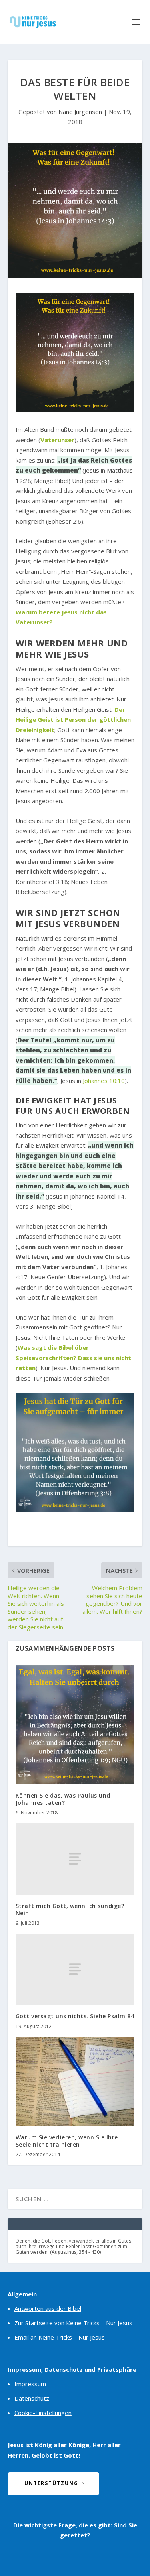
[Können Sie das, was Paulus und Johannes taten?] (75, 1725)
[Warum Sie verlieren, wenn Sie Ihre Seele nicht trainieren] (75, 2081)
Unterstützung (51, 2483)
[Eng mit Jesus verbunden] (75, 410)
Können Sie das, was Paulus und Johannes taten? (63, 1799)
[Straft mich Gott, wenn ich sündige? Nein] (75, 1859)
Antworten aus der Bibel (48, 2308)
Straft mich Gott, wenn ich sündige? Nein (70, 1909)
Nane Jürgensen (80, 112)
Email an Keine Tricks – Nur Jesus (60, 2337)
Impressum (30, 2384)
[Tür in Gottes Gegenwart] (75, 1509)
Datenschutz (32, 2398)
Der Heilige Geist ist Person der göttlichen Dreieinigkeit (73, 720)
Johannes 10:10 (104, 1081)
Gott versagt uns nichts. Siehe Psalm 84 (75, 2016)
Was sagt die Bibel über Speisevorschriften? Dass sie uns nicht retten (73, 1358)
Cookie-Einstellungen (43, 2413)
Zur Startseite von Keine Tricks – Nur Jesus (73, 2323)
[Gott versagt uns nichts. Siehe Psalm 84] (75, 1969)
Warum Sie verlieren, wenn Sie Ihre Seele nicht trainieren (67, 2141)
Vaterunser (57, 440)
